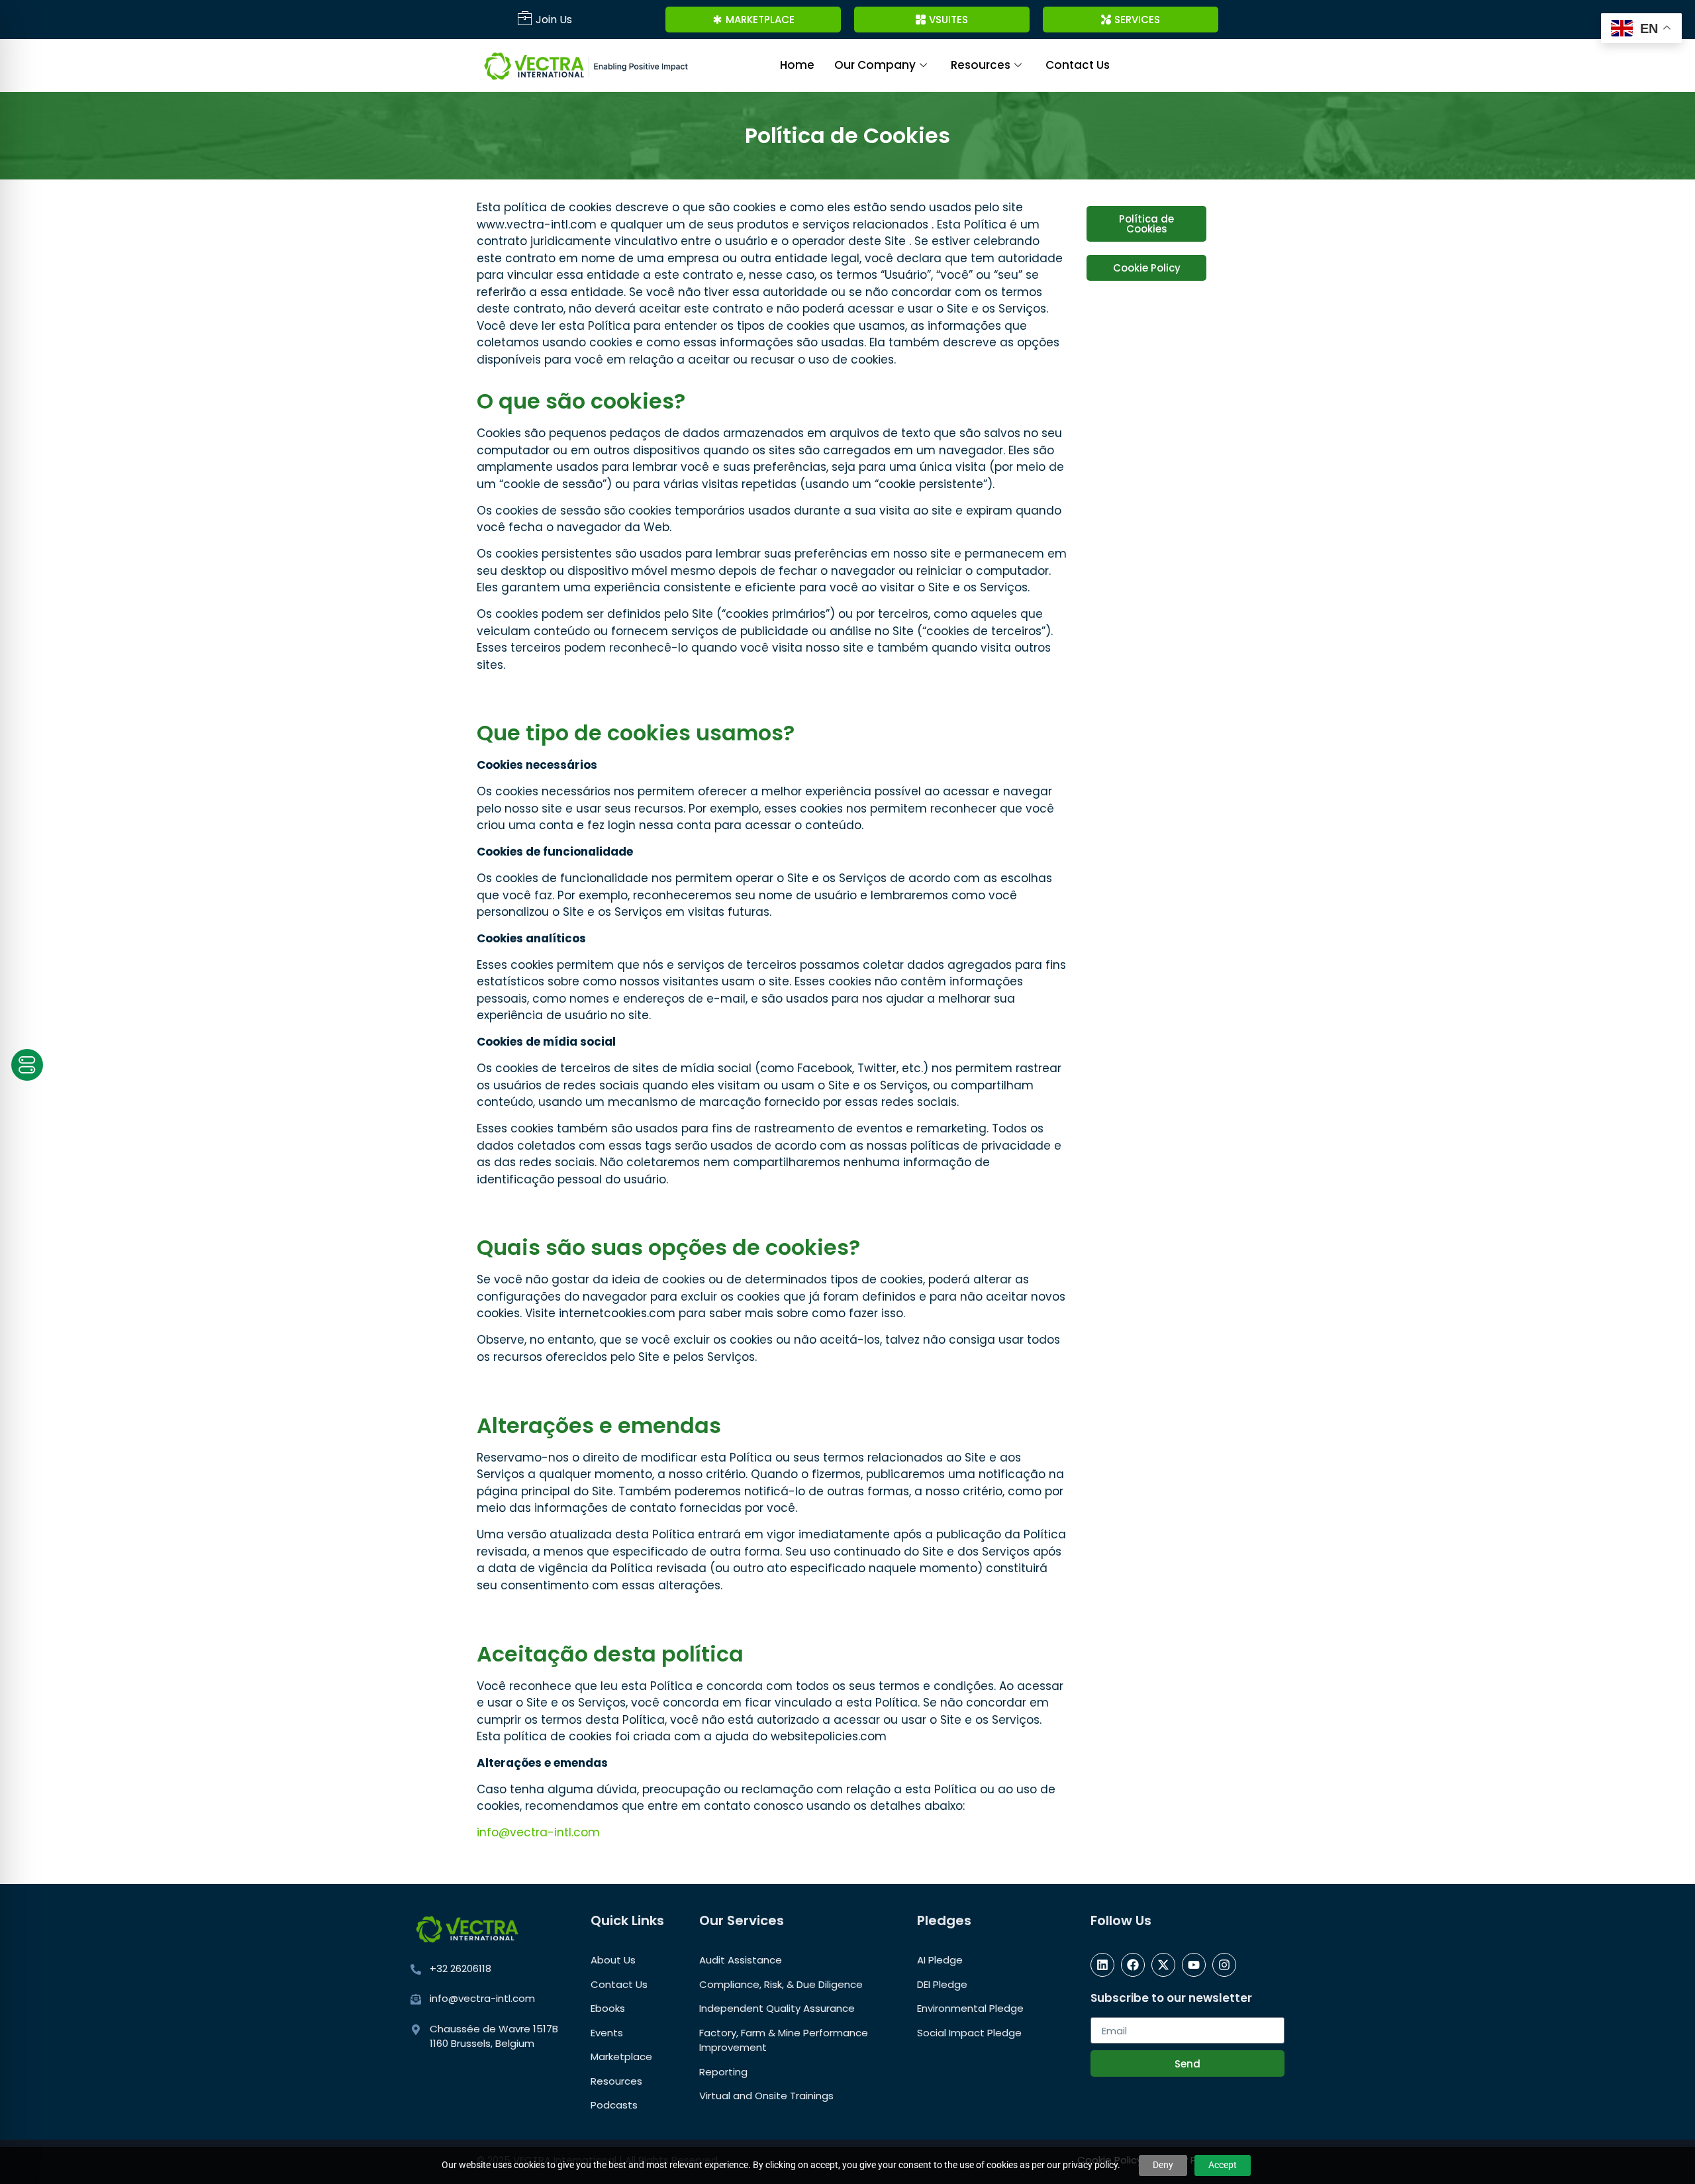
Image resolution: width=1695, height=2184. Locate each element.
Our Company (875, 65)
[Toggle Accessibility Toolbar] (27, 1065)
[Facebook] (1133, 1965)
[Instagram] (1224, 1965)
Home (797, 65)
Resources (981, 65)
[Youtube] (1194, 1965)
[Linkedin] (1102, 1965)
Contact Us (1078, 65)
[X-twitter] (1163, 1965)
